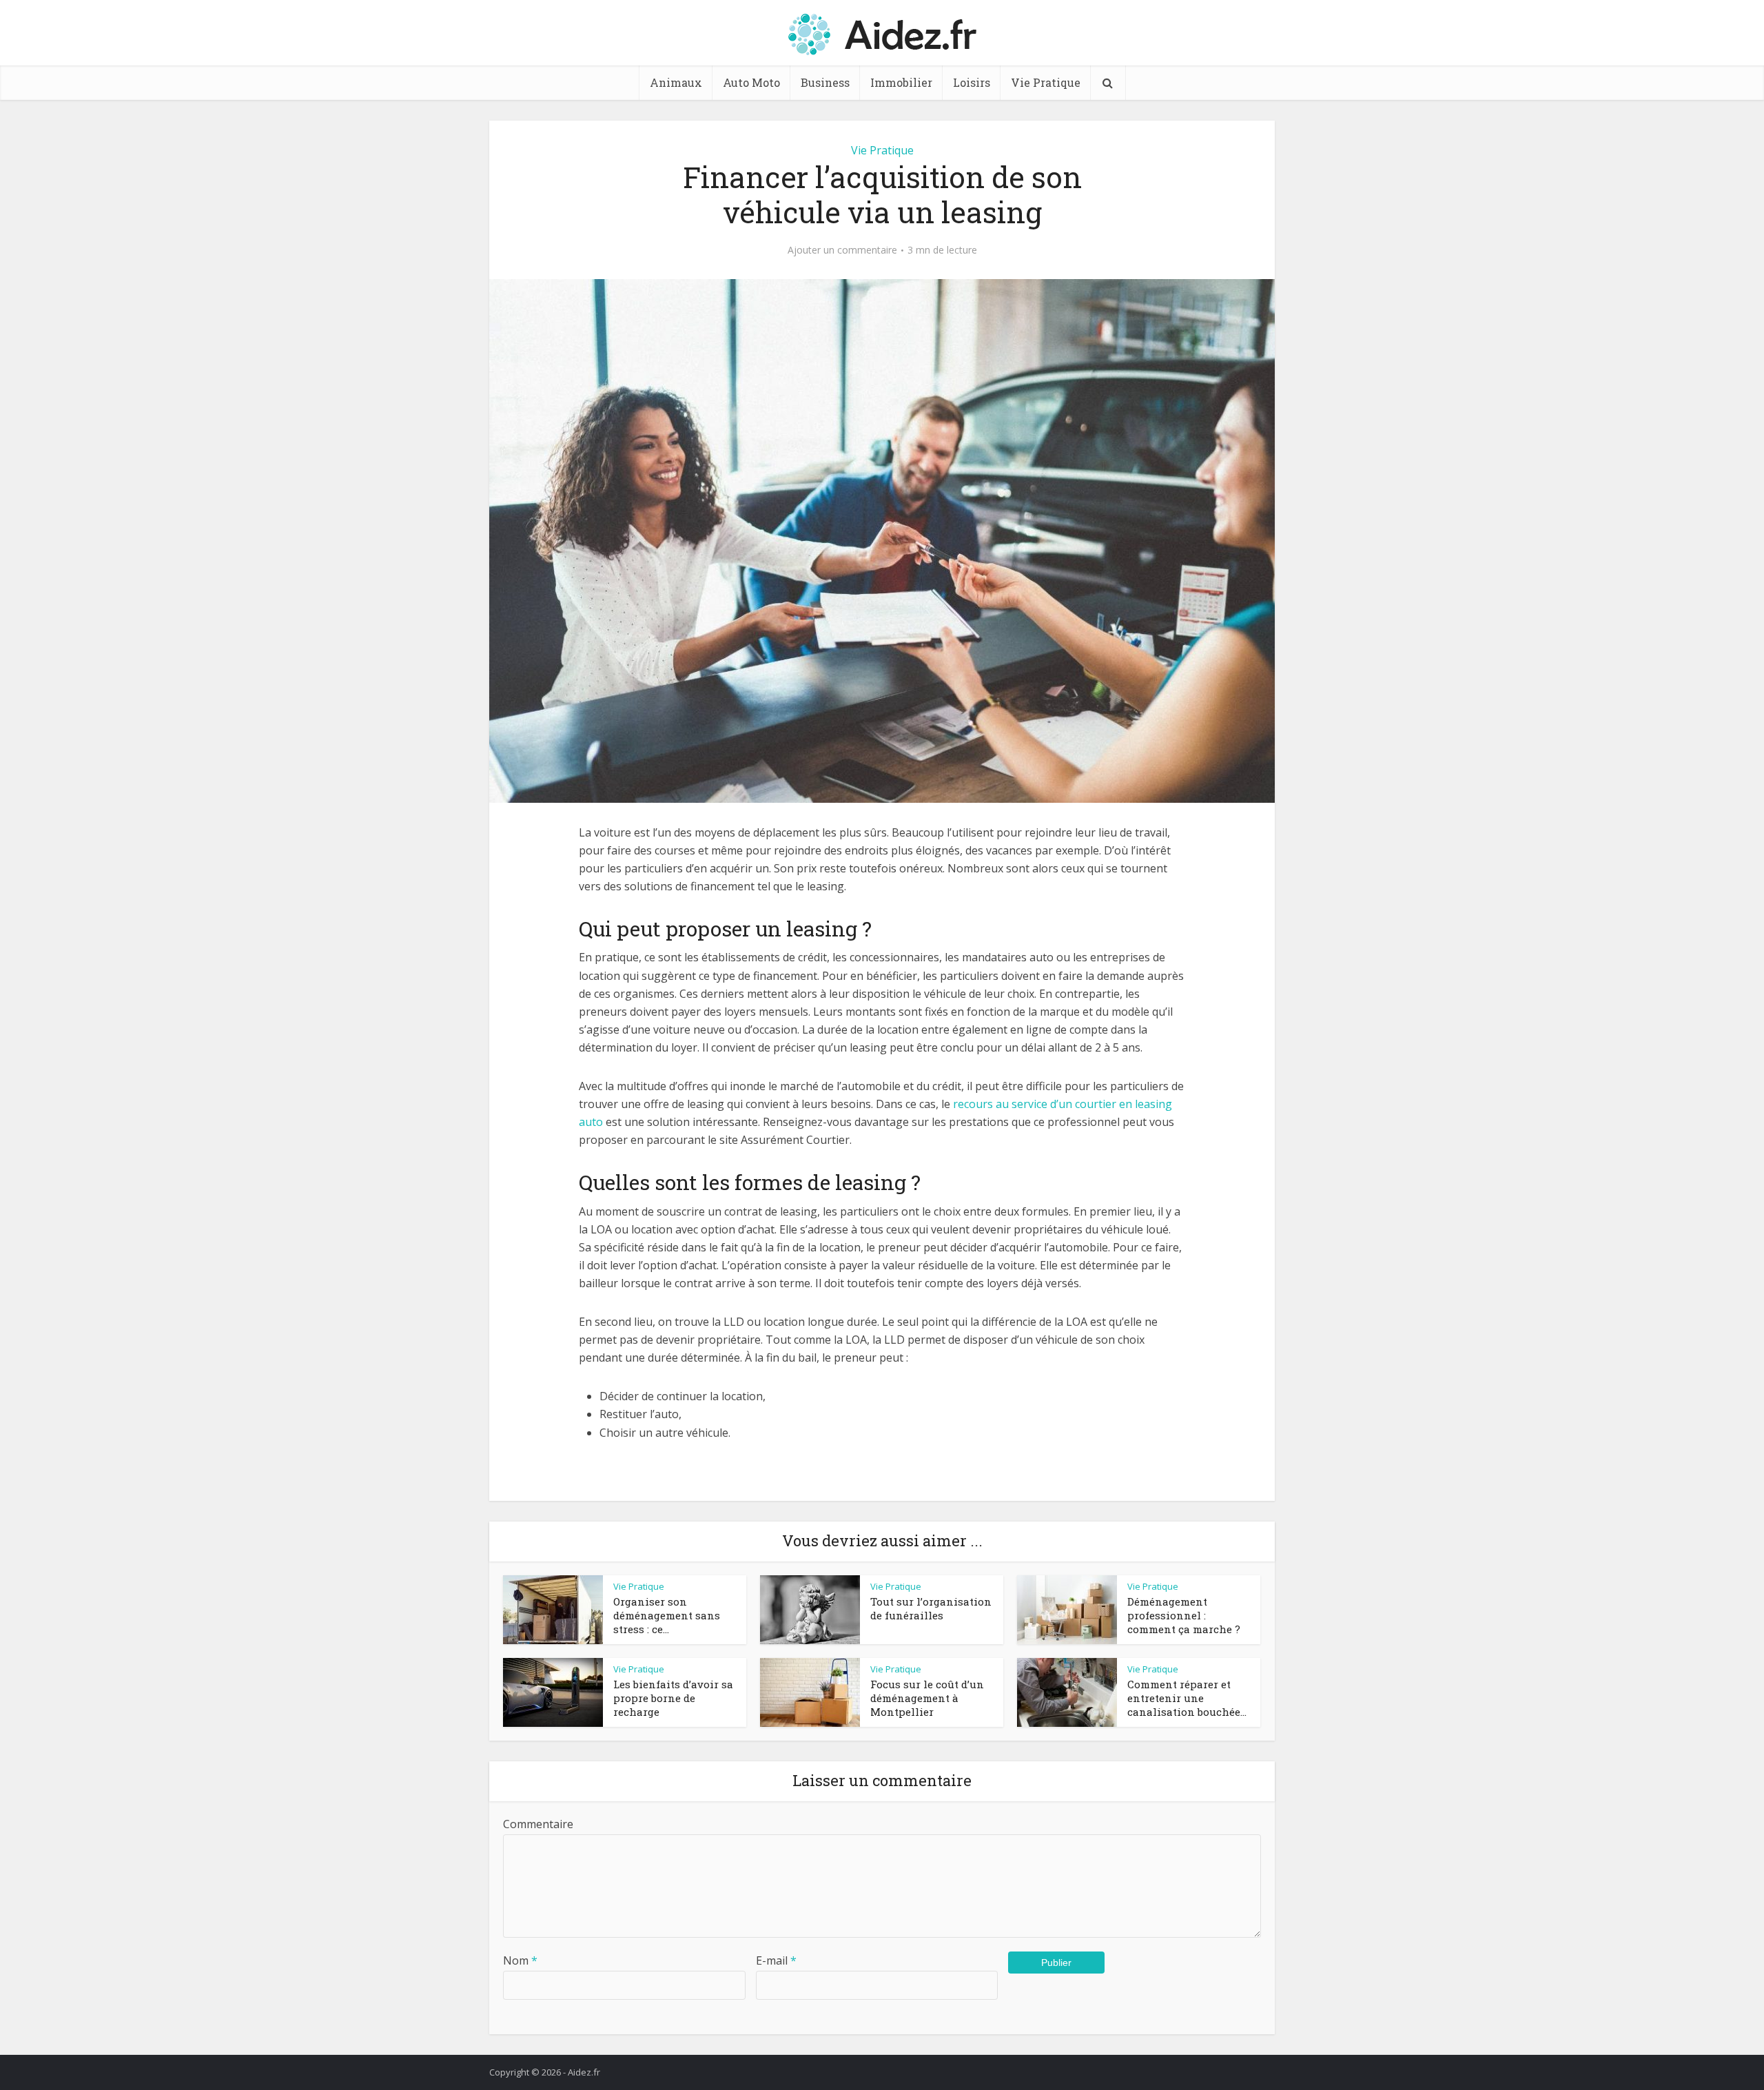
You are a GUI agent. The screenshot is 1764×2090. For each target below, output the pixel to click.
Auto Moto (751, 82)
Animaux (676, 82)
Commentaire (538, 1824)
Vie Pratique (1046, 82)
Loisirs (972, 82)
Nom (520, 1960)
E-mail (776, 1960)
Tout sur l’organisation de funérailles (931, 1608)
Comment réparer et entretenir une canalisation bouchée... (1187, 1698)
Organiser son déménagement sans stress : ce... (667, 1616)
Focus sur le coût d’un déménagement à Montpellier (927, 1698)
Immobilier (901, 82)
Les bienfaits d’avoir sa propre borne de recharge (673, 1698)
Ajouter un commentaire (842, 250)
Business (825, 82)
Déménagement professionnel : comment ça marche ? (1184, 1616)
